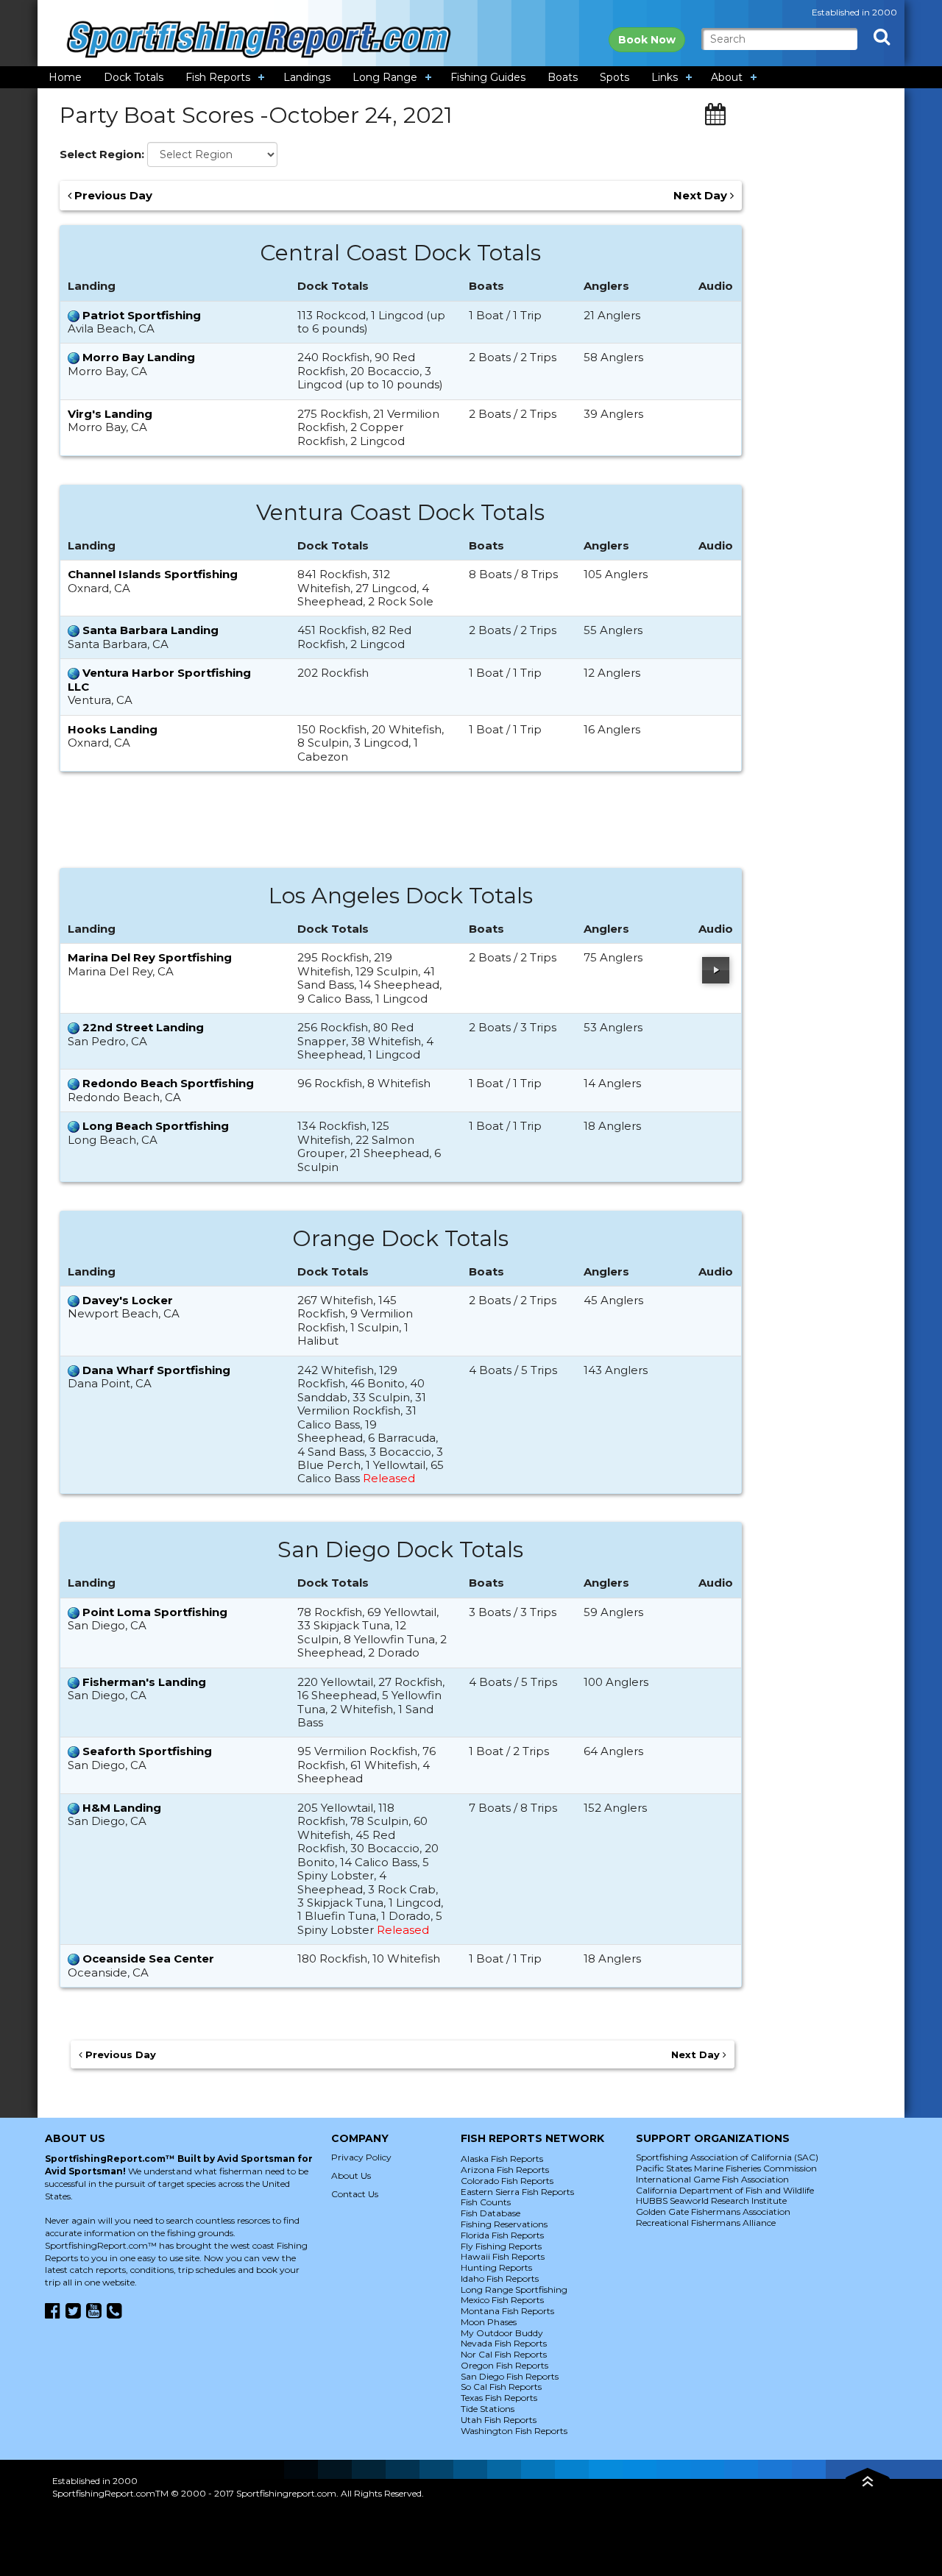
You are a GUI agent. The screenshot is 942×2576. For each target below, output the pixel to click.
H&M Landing (122, 1808)
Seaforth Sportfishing (147, 1751)
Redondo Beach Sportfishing (168, 1083)
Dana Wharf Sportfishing (156, 1370)
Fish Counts (486, 2202)
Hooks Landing (113, 729)
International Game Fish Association (712, 2179)
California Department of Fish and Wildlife (725, 2190)
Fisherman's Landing (144, 1682)
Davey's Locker (128, 1300)
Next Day (702, 196)
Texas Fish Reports (499, 2398)
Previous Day (112, 196)
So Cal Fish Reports (501, 2387)
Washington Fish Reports (514, 2431)
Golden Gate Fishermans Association (713, 2212)
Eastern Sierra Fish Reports (517, 2192)
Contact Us (355, 2194)
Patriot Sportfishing (142, 315)
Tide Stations (488, 2409)
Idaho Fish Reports (500, 2278)
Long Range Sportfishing (514, 2289)
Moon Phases (489, 2322)
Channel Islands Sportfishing (153, 574)
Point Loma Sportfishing (155, 1612)
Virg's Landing (110, 414)
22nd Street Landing (143, 1027)
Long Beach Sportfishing (156, 1126)
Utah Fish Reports (499, 2420)
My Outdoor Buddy (502, 2333)
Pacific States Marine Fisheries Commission (726, 2168)
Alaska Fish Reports (502, 2159)
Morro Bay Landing (139, 357)
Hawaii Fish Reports (503, 2256)
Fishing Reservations (504, 2224)
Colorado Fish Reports (507, 2181)
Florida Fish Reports (502, 2235)
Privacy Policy (361, 2157)
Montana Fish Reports (507, 2311)
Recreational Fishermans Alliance (706, 2223)
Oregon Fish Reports (504, 2365)
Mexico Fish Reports (502, 2300)
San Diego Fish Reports (510, 2376)
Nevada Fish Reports (504, 2343)
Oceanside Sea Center (148, 1958)
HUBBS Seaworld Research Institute (711, 2200)
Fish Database (491, 2213)
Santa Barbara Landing (150, 630)
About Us (351, 2175)
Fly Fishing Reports (501, 2246)
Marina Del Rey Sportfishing (150, 957)
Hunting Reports (496, 2267)
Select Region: (102, 154)
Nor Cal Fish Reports (504, 2354)
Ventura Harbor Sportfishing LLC (159, 679)
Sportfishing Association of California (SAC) (727, 2157)
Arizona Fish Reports (505, 2170)
